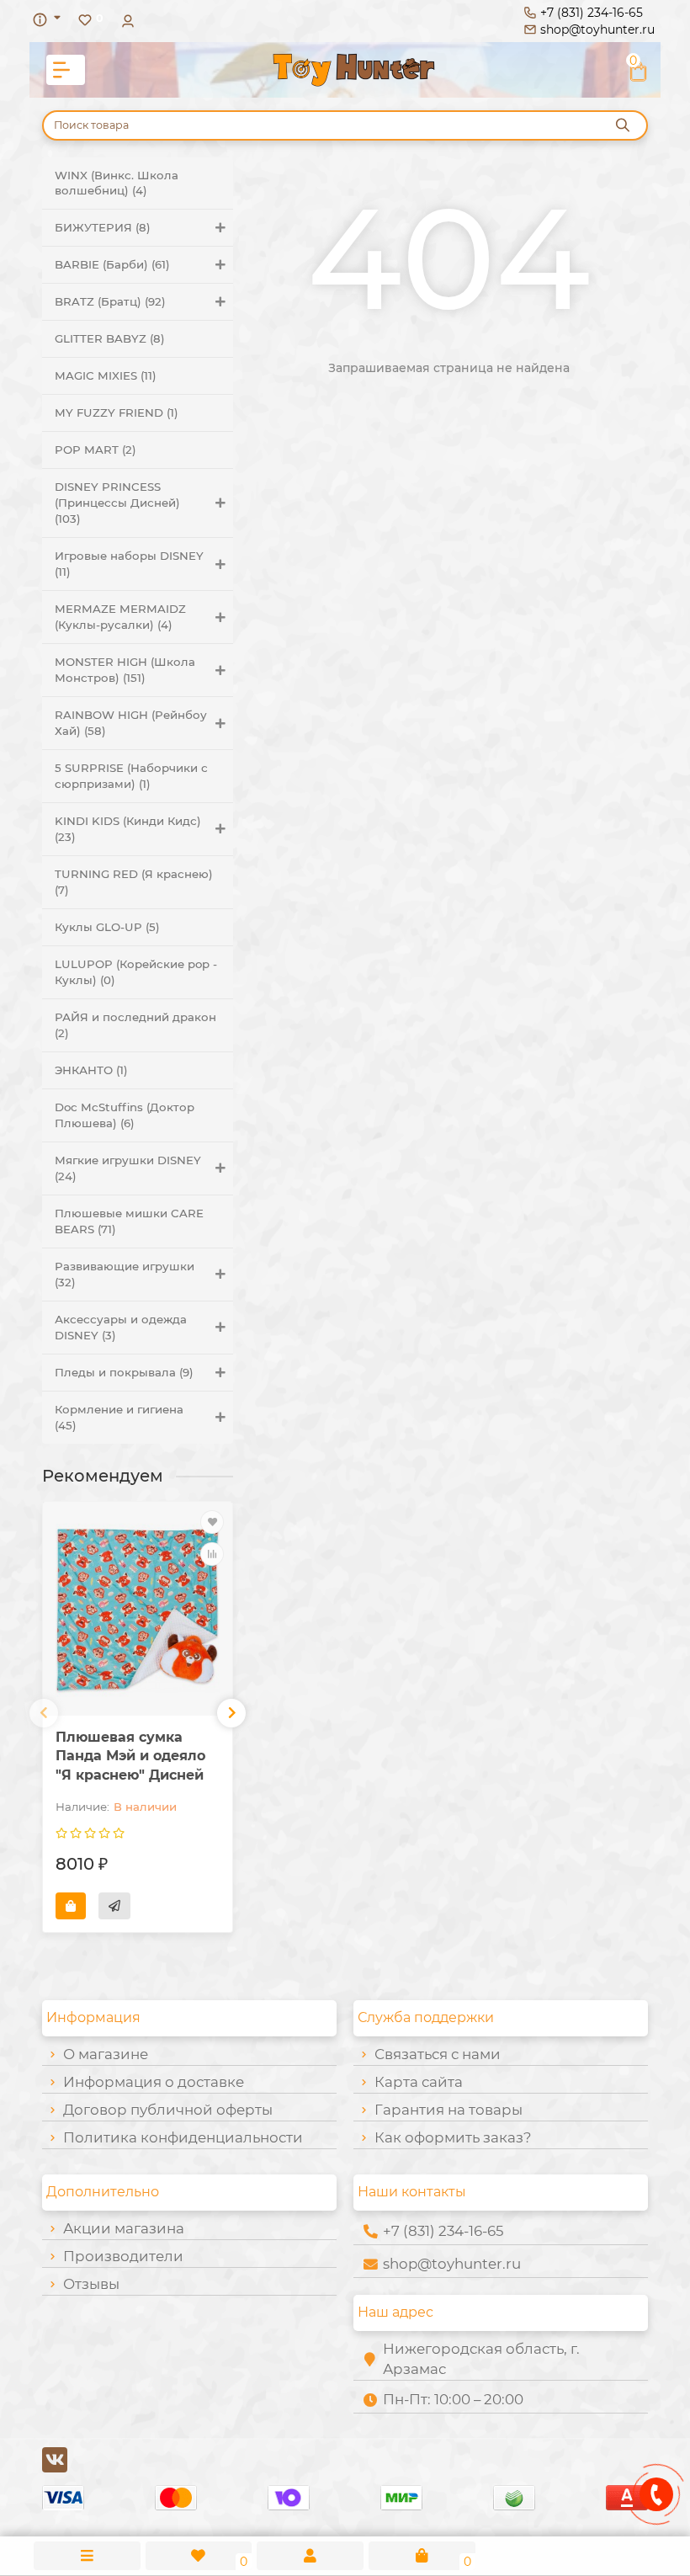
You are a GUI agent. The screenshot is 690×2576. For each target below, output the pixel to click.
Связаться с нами (438, 2054)
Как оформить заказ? (453, 2137)
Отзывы (91, 2284)
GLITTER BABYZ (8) (110, 338)
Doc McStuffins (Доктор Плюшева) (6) (125, 1115)
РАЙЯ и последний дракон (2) (135, 1025)
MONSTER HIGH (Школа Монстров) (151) (125, 670)
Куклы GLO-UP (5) (107, 927)
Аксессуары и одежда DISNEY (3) (121, 1327)
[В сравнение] (212, 1554)
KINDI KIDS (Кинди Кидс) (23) (128, 829)
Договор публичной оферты (168, 2110)
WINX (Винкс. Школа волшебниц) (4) (117, 183)
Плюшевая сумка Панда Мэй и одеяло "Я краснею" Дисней (130, 1756)
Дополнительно (103, 2192)
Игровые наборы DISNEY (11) (129, 564)
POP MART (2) (96, 450)
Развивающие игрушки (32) (125, 1274)
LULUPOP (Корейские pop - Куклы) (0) (136, 972)
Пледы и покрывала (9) (124, 1372)
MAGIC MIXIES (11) (106, 375)
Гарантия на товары (448, 2110)
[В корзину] (71, 1906)
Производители (123, 2256)
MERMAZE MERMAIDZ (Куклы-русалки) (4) (120, 617)
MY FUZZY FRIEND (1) (117, 412)
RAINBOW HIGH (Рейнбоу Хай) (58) (131, 723)
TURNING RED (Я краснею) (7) (134, 882)
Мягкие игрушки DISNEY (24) (128, 1168)
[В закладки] (212, 1522)
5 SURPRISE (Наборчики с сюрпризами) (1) (131, 776)
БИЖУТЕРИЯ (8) (103, 227)
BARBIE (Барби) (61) (112, 264)
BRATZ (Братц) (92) (110, 301)
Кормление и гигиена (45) (119, 1417)
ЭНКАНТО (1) (91, 1070)
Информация (93, 2017)
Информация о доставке (154, 2082)
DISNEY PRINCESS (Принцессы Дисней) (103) (117, 503)
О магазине (106, 2054)
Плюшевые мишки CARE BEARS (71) (129, 1221)
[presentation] (44, 1713)
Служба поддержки (426, 2017)
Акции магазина (124, 2228)
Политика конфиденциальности (183, 2137)
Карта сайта (419, 2082)
